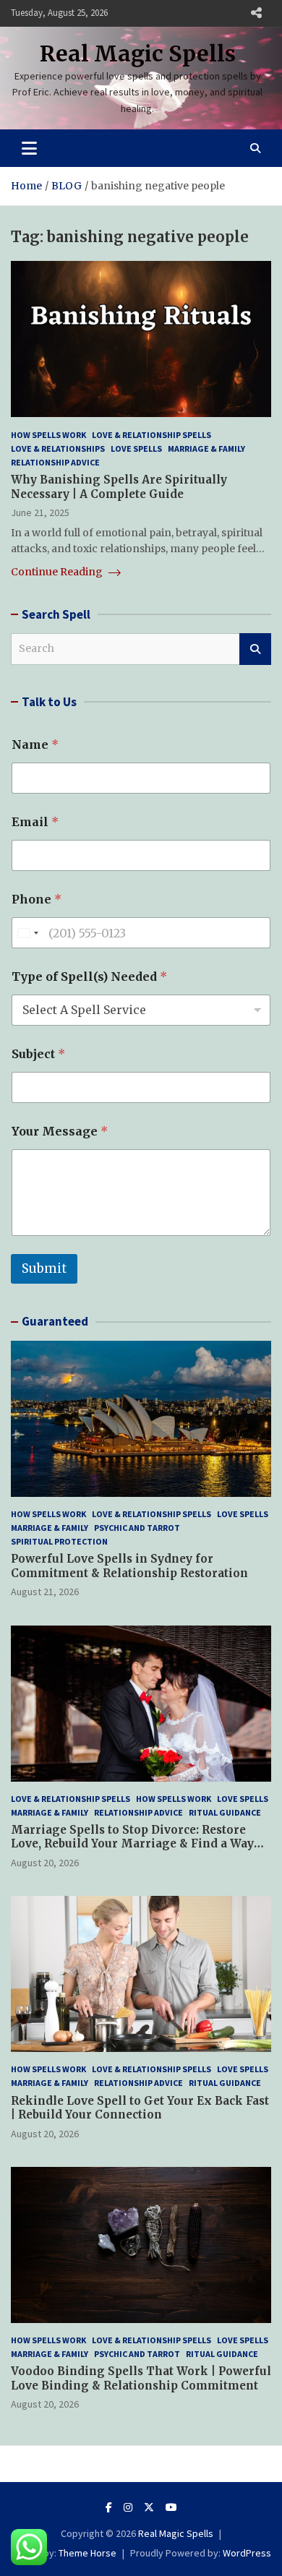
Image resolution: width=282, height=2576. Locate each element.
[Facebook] (109, 2507)
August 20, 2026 (45, 1863)
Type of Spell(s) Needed (89, 977)
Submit (44, 1268)
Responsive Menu (256, 13)
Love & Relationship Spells (151, 435)
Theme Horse (87, 2553)
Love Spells (136, 448)
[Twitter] (149, 2507)
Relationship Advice (55, 462)
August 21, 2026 (45, 1592)
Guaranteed (55, 1321)
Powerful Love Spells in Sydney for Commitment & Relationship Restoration (129, 1566)
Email (35, 822)
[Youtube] (171, 2507)
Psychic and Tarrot (137, 1528)
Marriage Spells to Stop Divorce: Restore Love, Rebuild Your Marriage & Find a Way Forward (132, 1844)
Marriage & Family (206, 448)
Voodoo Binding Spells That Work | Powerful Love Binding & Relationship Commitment (141, 2378)
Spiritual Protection (59, 1541)
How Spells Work (48, 435)
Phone (37, 900)
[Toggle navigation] (29, 148)
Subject (38, 1054)
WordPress (247, 2553)
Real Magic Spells (138, 53)
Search (255, 649)
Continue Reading (58, 572)
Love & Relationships (58, 448)
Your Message (60, 1132)
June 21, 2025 (40, 512)
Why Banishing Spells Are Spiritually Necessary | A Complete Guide (119, 487)
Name (35, 745)
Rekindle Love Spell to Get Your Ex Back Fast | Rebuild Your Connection (140, 2108)
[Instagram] (128, 2507)
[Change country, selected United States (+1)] (27, 933)
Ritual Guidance (225, 1812)
